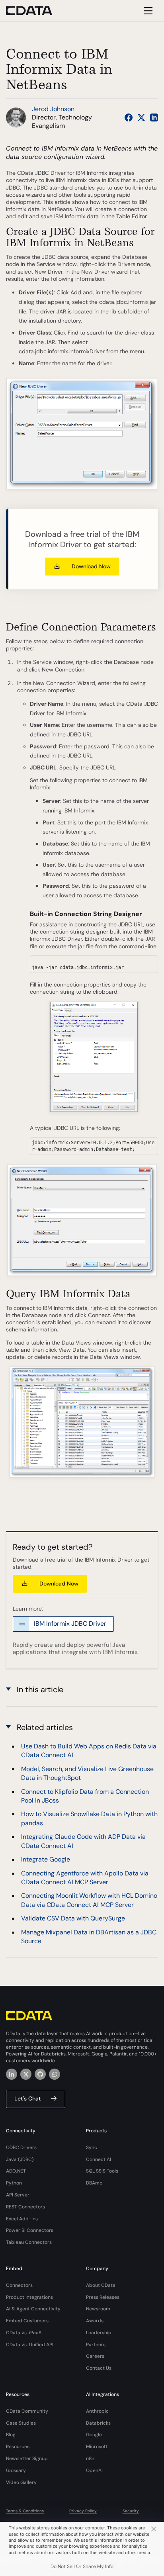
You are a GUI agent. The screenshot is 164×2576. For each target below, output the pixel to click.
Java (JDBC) (20, 2159)
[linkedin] (12, 2074)
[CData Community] (55, 2074)
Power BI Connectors (30, 2230)
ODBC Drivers (21, 2147)
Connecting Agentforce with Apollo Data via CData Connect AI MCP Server (85, 1878)
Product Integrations (29, 2297)
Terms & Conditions (25, 2511)
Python (14, 2183)
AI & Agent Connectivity (33, 2309)
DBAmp (94, 2183)
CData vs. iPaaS (24, 2333)
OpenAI (94, 2470)
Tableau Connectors (29, 2242)
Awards (95, 2321)
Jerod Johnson (53, 109)
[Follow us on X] (141, 117)
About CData (101, 2285)
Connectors (19, 2285)
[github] (40, 2074)
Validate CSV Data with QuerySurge (73, 1918)
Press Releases (103, 2297)
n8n (90, 2459)
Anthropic (97, 2411)
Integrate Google (46, 1859)
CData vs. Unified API (30, 2345)
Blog (11, 2435)
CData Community (27, 2411)
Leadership (99, 2333)
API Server (18, 2195)
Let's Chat (28, 2098)
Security (131, 2511)
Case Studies (21, 2423)
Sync (92, 2147)
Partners (96, 2345)
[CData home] (35, 11)
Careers (95, 2356)
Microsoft (97, 2447)
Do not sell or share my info (82, 2566)
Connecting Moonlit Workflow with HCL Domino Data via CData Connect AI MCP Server (89, 1900)
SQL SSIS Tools (102, 2171)
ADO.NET (16, 2171)
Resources (18, 2447)
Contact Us (99, 2368)
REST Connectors (25, 2207)
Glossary (16, 2470)
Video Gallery (21, 2482)
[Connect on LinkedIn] (154, 117)
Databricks (98, 2423)
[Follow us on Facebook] (129, 117)
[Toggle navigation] (147, 11)
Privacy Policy (83, 2511)
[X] (26, 2074)
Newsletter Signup (27, 2459)
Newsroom (98, 2309)
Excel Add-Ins (22, 2219)
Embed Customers (27, 2321)
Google (94, 2435)
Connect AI (99, 2159)
